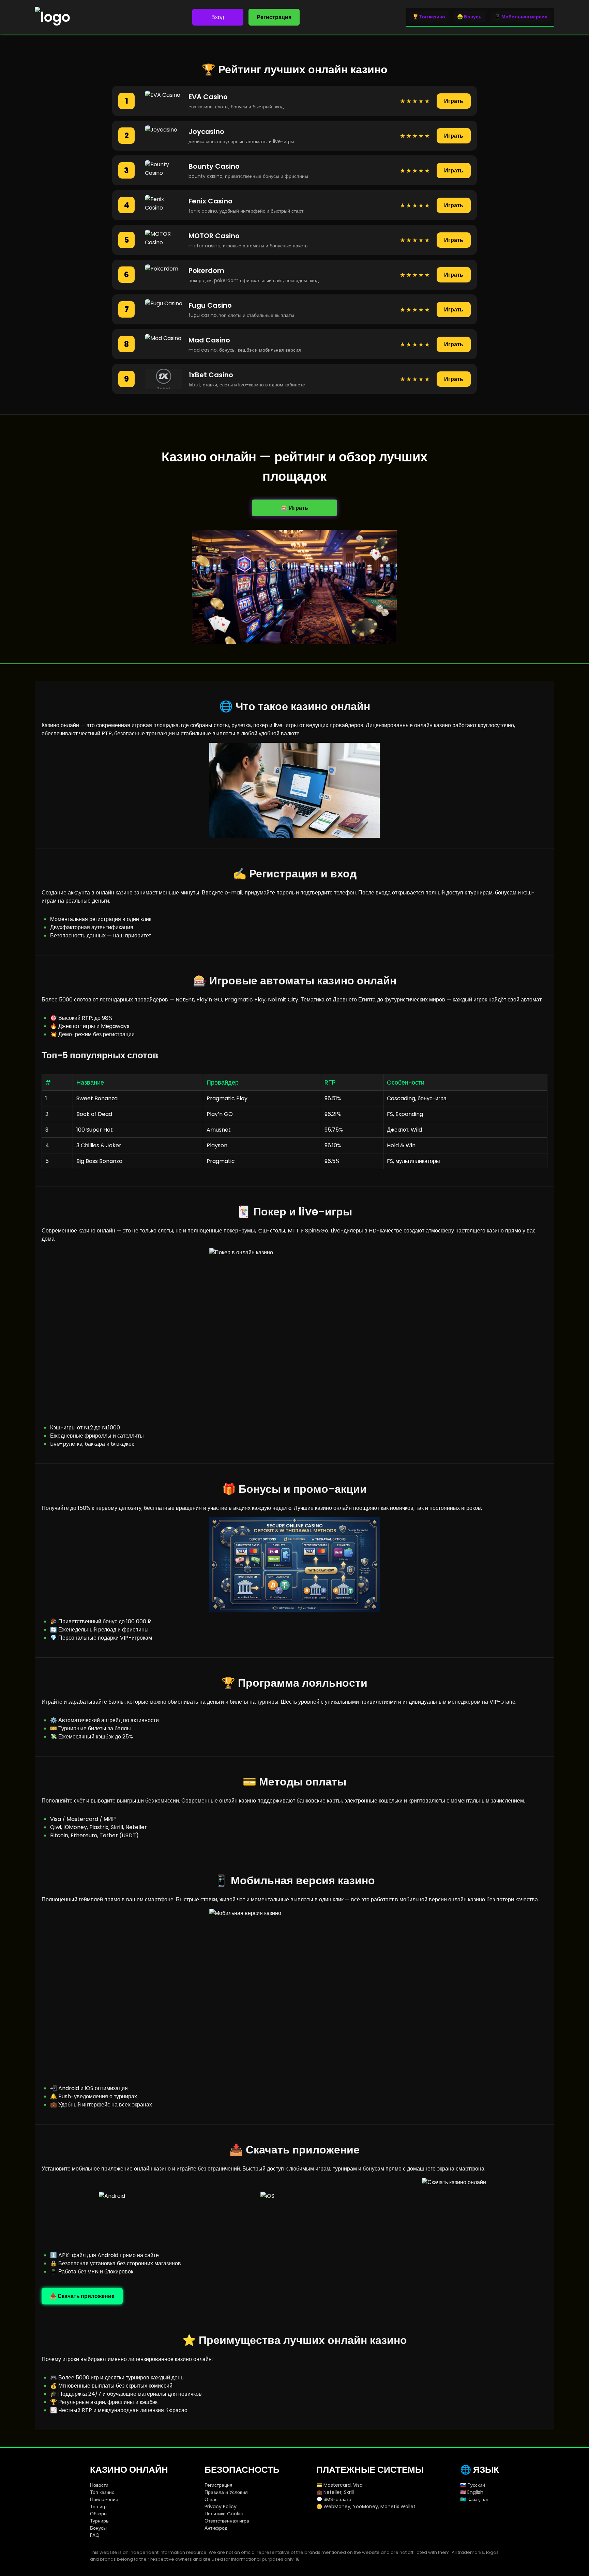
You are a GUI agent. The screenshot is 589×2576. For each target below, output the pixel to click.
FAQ (95, 2535)
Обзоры (99, 2514)
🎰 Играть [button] (294, 508)
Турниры (100, 2521)
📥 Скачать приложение (82, 2296)
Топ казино (102, 2492)
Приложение (104, 2499)
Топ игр (98, 2506)
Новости (99, 2485)
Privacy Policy (221, 2506)
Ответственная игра (227, 2521)
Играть (454, 101)
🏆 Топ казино (429, 17)
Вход (218, 17)
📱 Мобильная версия (521, 17)
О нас (211, 2499)
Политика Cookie (224, 2514)
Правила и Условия (226, 2492)
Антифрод (216, 2528)
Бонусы (98, 2528)
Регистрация (274, 17)
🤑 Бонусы (470, 17)
